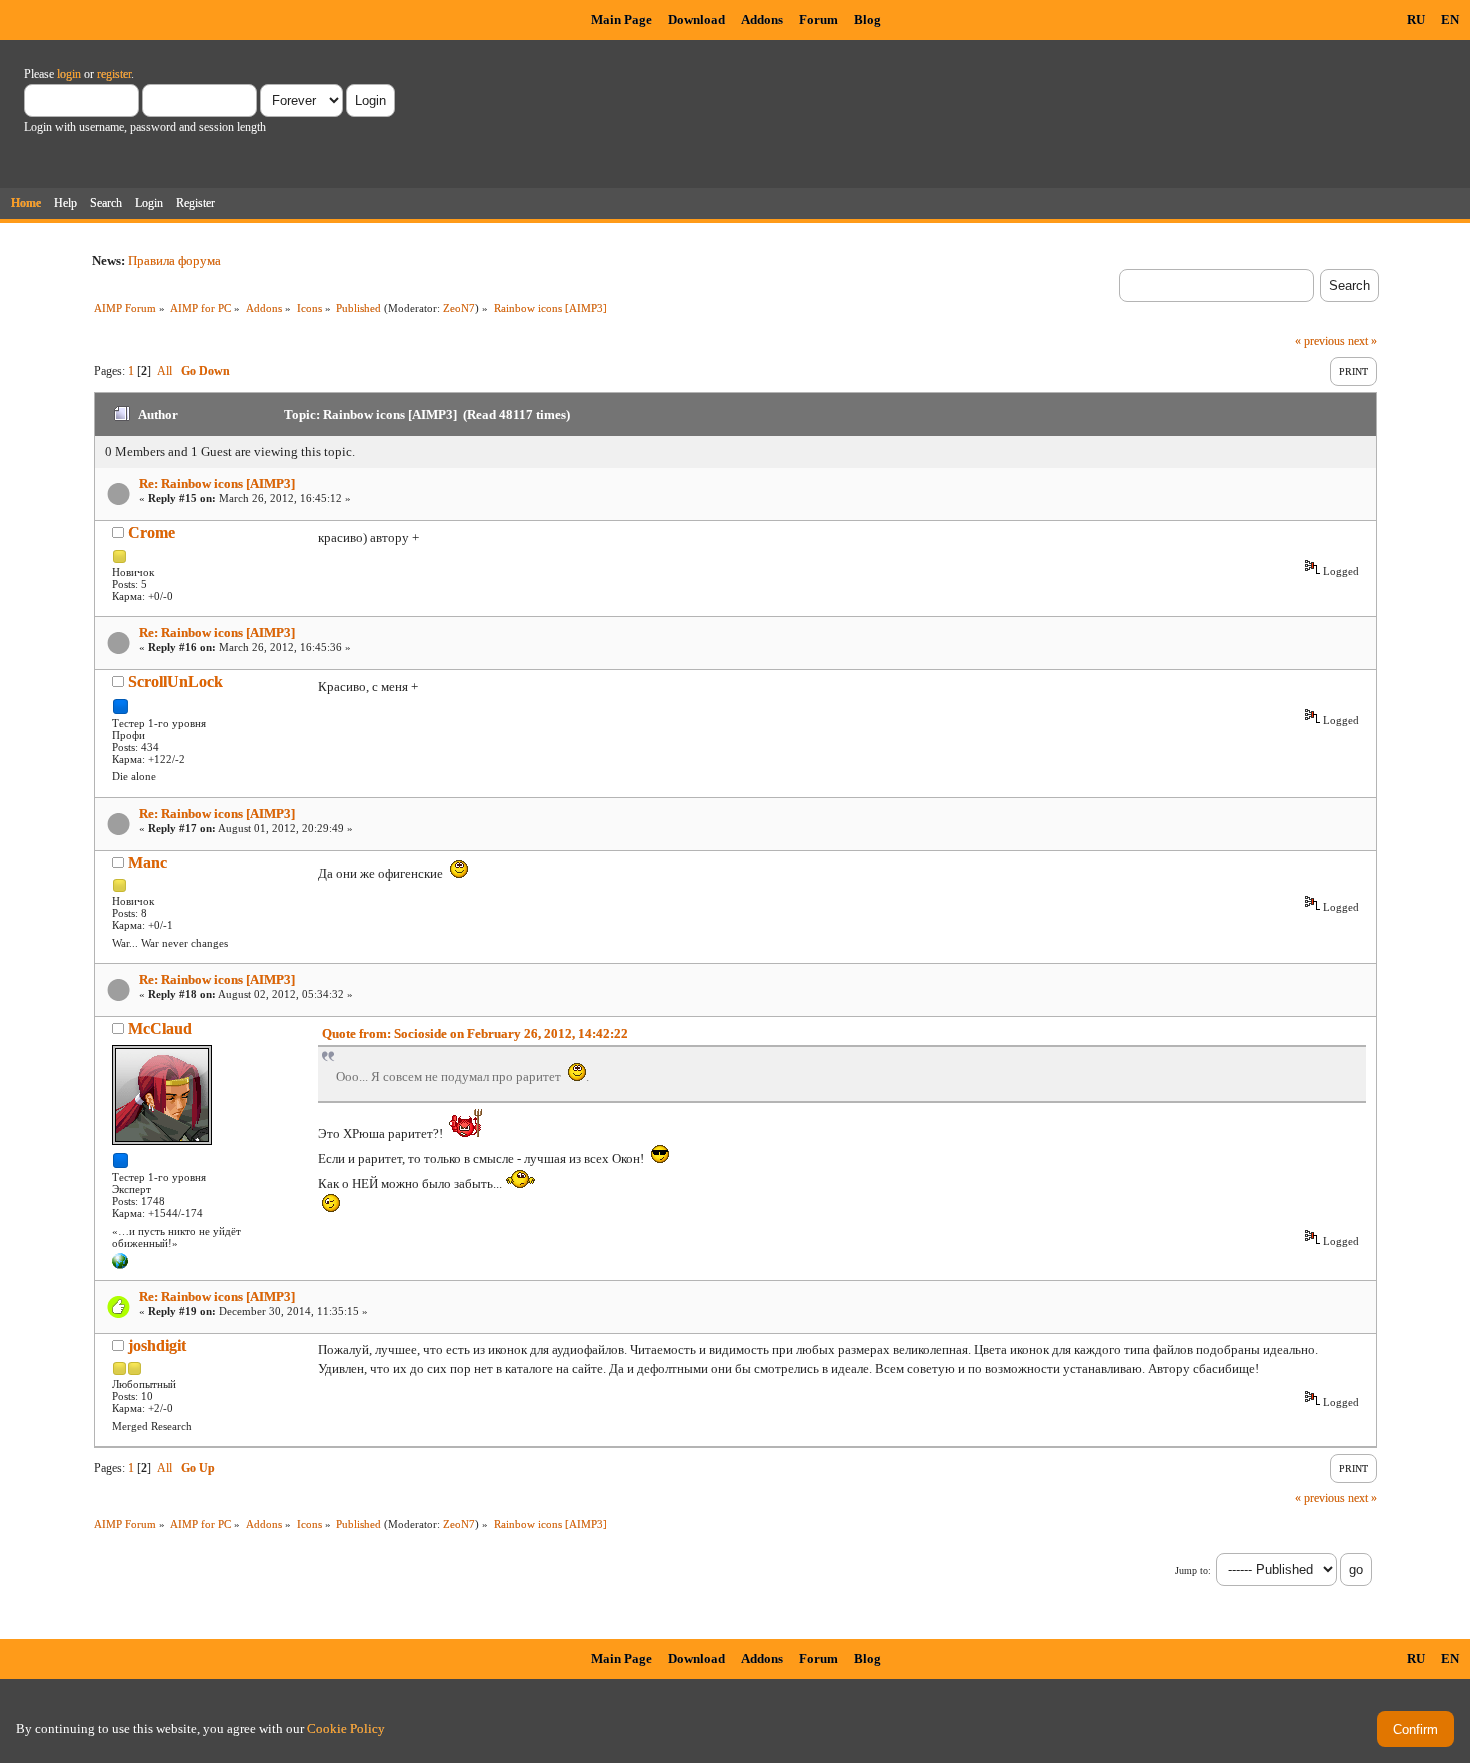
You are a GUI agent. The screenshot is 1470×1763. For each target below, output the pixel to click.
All (164, 371)
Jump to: (1193, 1570)
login (69, 74)
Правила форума (174, 260)
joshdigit (157, 1345)
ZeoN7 (459, 308)
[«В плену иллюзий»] (120, 1265)
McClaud (160, 1028)
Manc (147, 862)
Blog (867, 19)
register (114, 74)
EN (1450, 19)
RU (1416, 19)
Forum (818, 19)
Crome (151, 532)
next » (1362, 341)
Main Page (621, 19)
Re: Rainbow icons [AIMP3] (217, 483)
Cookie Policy (346, 1728)
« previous (1320, 341)
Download (696, 19)
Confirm (1415, 1729)
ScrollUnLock (175, 681)
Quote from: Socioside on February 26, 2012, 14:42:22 (475, 1033)
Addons (762, 19)
